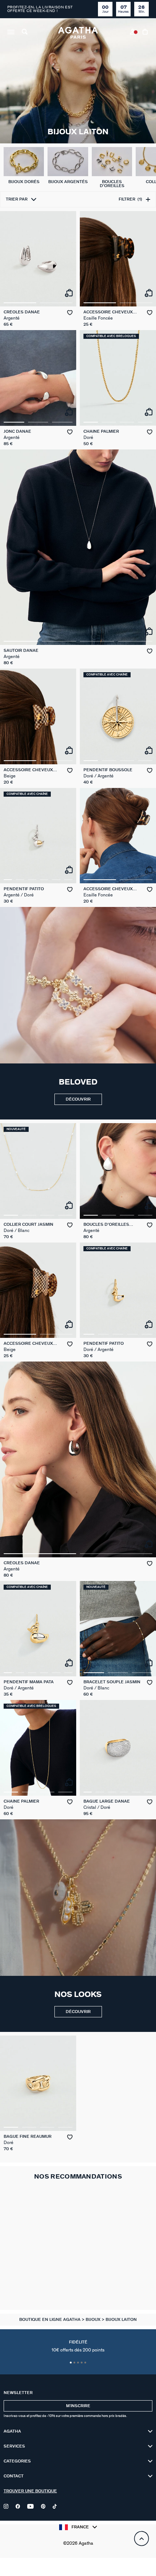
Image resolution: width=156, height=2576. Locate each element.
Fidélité (78, 2346)
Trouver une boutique (30, 2491)
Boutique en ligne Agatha (50, 2320)
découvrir (78, 1099)
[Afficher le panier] (146, 33)
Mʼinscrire (78, 2406)
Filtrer (130, 199)
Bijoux (94, 2320)
